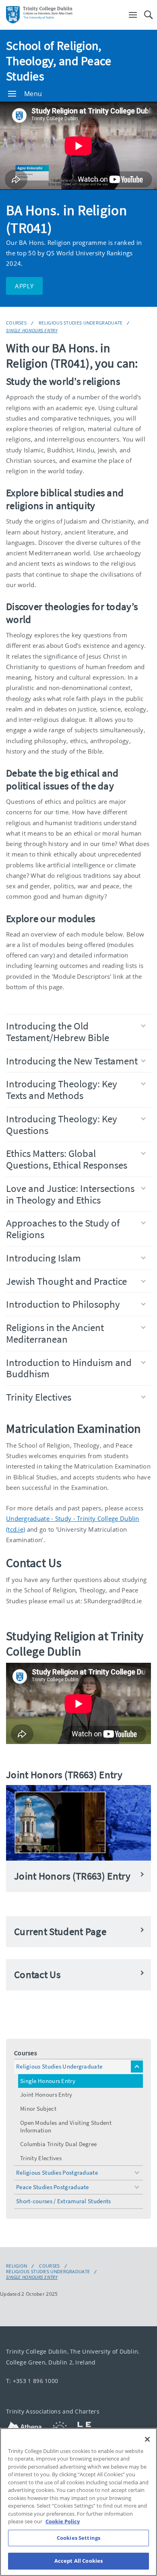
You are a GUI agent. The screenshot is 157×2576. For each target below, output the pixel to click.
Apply (24, 286)
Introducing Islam (43, 1258)
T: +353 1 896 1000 (32, 2381)
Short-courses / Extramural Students (64, 2201)
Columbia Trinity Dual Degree (58, 2144)
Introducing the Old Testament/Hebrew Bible (58, 1032)
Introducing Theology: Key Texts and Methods (62, 1090)
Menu (33, 94)
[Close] (147, 2439)
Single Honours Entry (32, 330)
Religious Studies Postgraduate (57, 2172)
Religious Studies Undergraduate (81, 323)
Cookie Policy (63, 2521)
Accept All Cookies (78, 2561)
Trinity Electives (39, 1397)
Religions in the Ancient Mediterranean (55, 1333)
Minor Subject (38, 2109)
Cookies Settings (78, 2538)
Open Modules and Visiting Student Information (66, 2126)
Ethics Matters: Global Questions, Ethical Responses (67, 1159)
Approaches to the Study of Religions (63, 1229)
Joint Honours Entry (46, 2094)
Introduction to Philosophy (63, 1304)
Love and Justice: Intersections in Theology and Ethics (70, 1194)
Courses (16, 323)
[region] (78, 2502)
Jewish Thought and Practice (66, 1281)
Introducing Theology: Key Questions (62, 1125)
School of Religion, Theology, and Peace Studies (59, 61)
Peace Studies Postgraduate (53, 2187)
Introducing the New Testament (72, 1061)
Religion (17, 2266)
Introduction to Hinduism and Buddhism (69, 1368)
